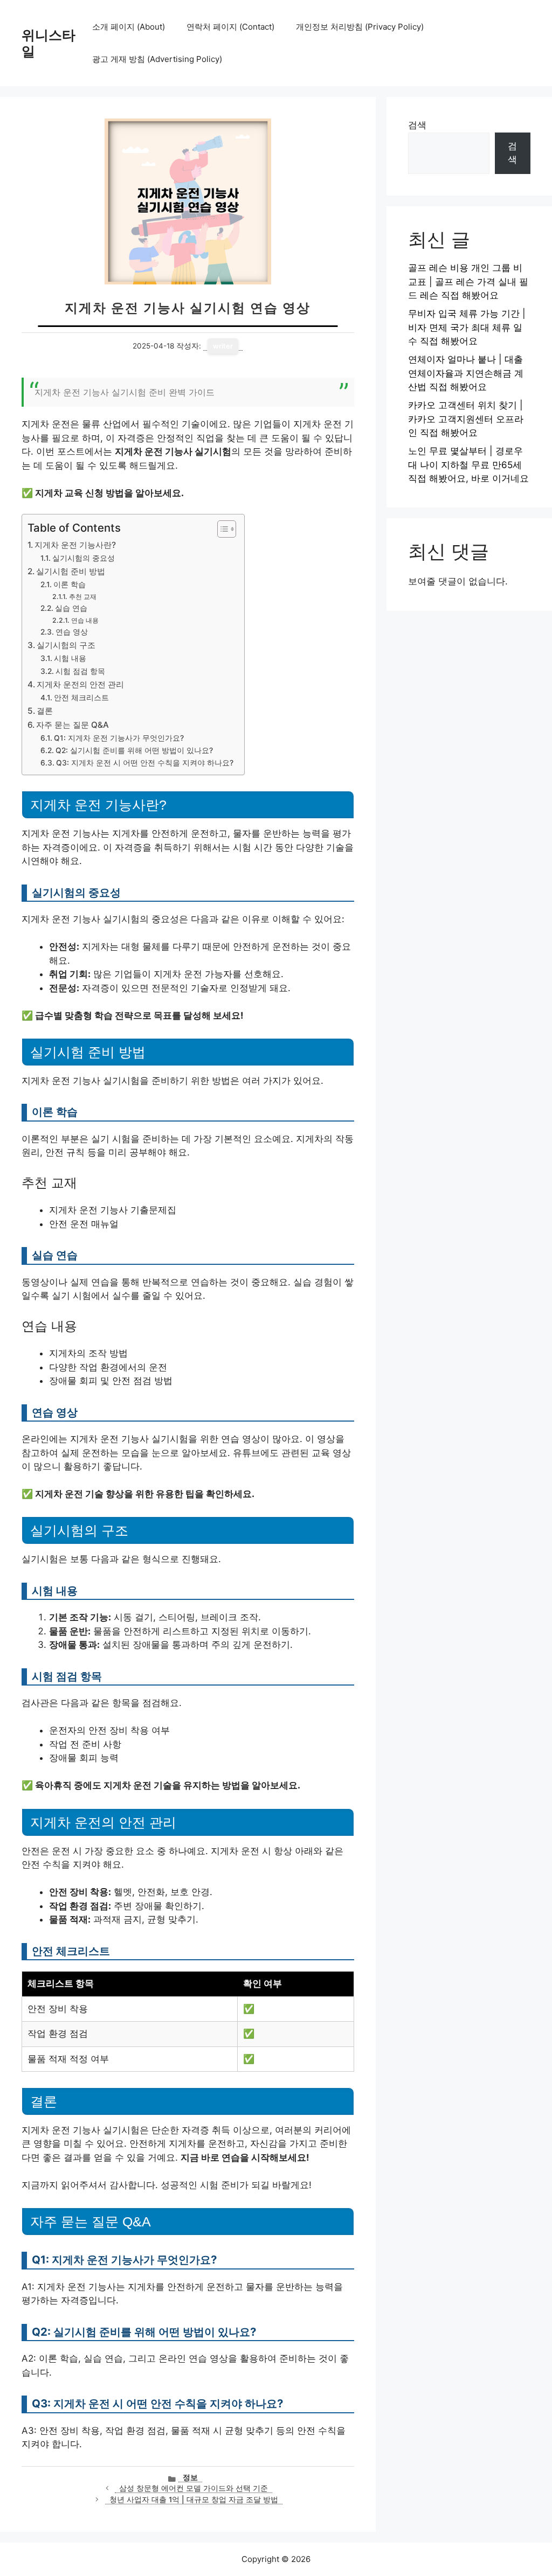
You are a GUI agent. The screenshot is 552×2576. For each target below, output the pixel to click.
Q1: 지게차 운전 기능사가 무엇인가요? (119, 738)
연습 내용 (85, 620)
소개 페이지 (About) (129, 27)
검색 (417, 125)
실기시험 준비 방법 (71, 571)
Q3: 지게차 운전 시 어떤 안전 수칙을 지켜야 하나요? (145, 763)
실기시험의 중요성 (84, 558)
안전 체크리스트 (81, 698)
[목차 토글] (221, 529)
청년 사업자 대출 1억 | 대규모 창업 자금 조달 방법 (194, 2500)
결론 (45, 711)
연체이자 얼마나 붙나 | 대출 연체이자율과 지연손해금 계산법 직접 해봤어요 (466, 373)
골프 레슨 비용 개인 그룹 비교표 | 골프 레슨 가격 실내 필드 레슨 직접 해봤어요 (468, 281)
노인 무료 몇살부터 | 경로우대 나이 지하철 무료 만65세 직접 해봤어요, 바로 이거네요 (468, 465)
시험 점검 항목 (80, 671)
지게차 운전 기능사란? (75, 545)
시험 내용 (70, 658)
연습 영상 (72, 632)
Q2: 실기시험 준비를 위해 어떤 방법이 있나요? (134, 750)
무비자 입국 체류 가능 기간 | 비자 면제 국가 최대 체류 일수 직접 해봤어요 (467, 327)
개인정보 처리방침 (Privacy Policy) (360, 27)
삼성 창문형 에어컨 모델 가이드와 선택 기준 (194, 2488)
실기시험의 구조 (66, 645)
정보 (190, 2477)
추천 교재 (82, 597)
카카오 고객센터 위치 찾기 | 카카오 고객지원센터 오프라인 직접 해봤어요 (466, 419)
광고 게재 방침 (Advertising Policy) (157, 59)
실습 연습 (71, 608)
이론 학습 (70, 584)
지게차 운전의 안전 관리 (80, 684)
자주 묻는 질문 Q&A (73, 725)
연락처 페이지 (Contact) (230, 27)
